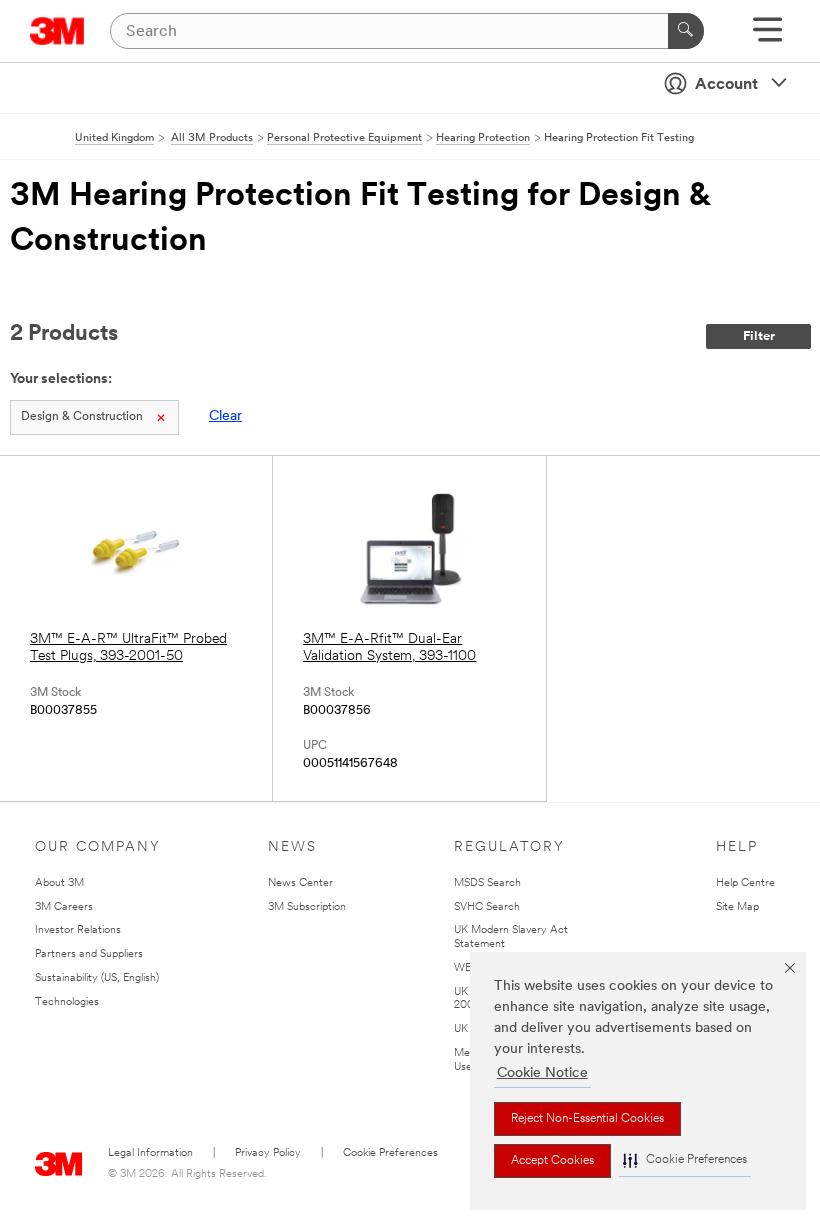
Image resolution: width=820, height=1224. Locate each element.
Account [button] (726, 85)
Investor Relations (78, 930)
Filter (759, 336)
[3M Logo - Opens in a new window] (57, 31)
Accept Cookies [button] (552, 1161)
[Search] (686, 31)
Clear (225, 416)
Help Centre (745, 883)
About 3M (59, 883)
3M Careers (64, 907)
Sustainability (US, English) (97, 978)
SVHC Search (487, 907)
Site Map (737, 907)
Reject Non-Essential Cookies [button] (587, 1119)
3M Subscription (307, 907)
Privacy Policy (268, 1153)
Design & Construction (82, 417)
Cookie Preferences (390, 1153)
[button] (685, 1160)
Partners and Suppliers (89, 954)
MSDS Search (487, 883)
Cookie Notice (542, 1073)
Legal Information (150, 1153)
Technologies (67, 1002)
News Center (300, 883)
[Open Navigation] (767, 36)
